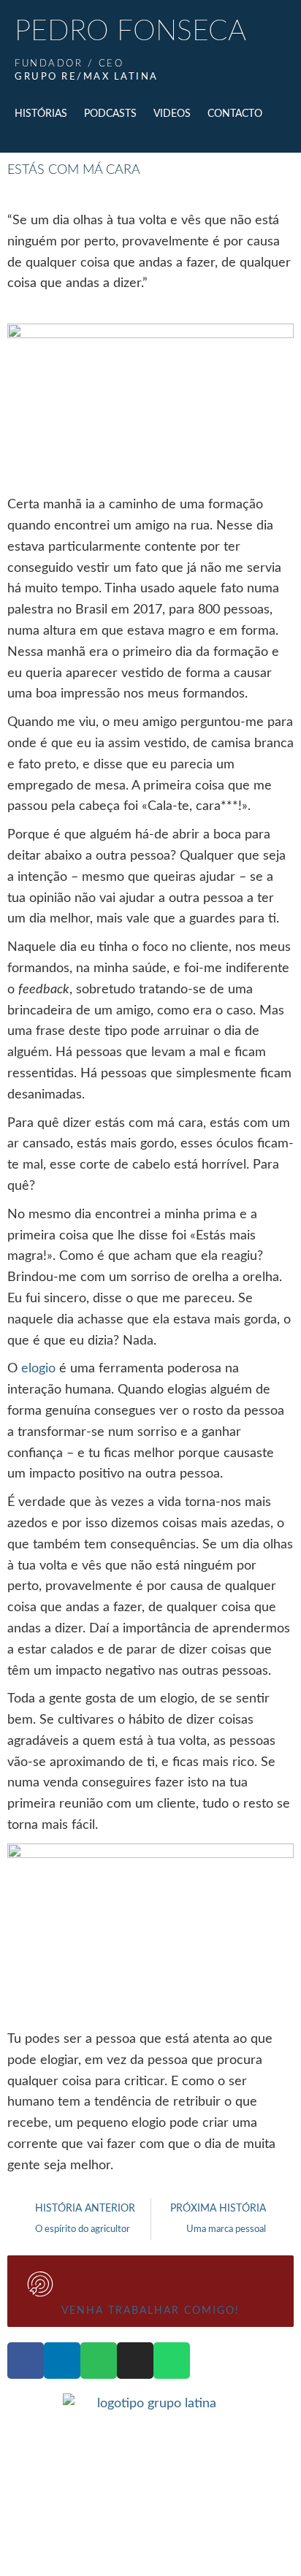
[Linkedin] (62, 2361)
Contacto (235, 114)
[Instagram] (135, 2361)
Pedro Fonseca (130, 32)
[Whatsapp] (172, 2361)
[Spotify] (99, 2361)
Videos (172, 114)
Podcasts (110, 114)
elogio (38, 1369)
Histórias (41, 114)
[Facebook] (26, 2361)
